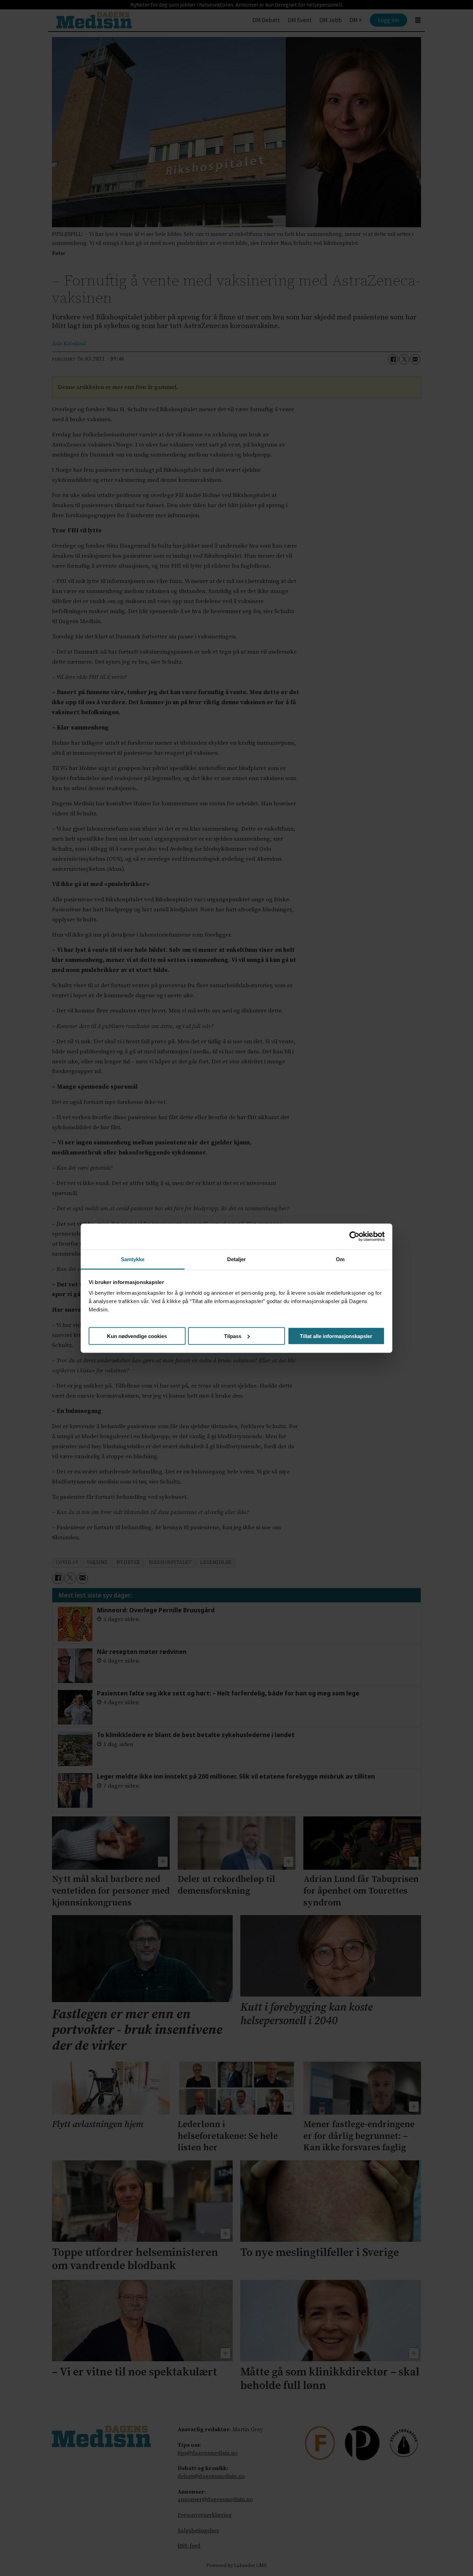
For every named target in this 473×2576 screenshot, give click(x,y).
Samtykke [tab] (133, 1259)
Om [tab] (340, 1259)
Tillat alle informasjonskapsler (336, 1336)
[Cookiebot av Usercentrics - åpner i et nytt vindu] (354, 1237)
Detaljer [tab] (237, 1259)
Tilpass (233, 1336)
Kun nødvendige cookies (137, 1336)
